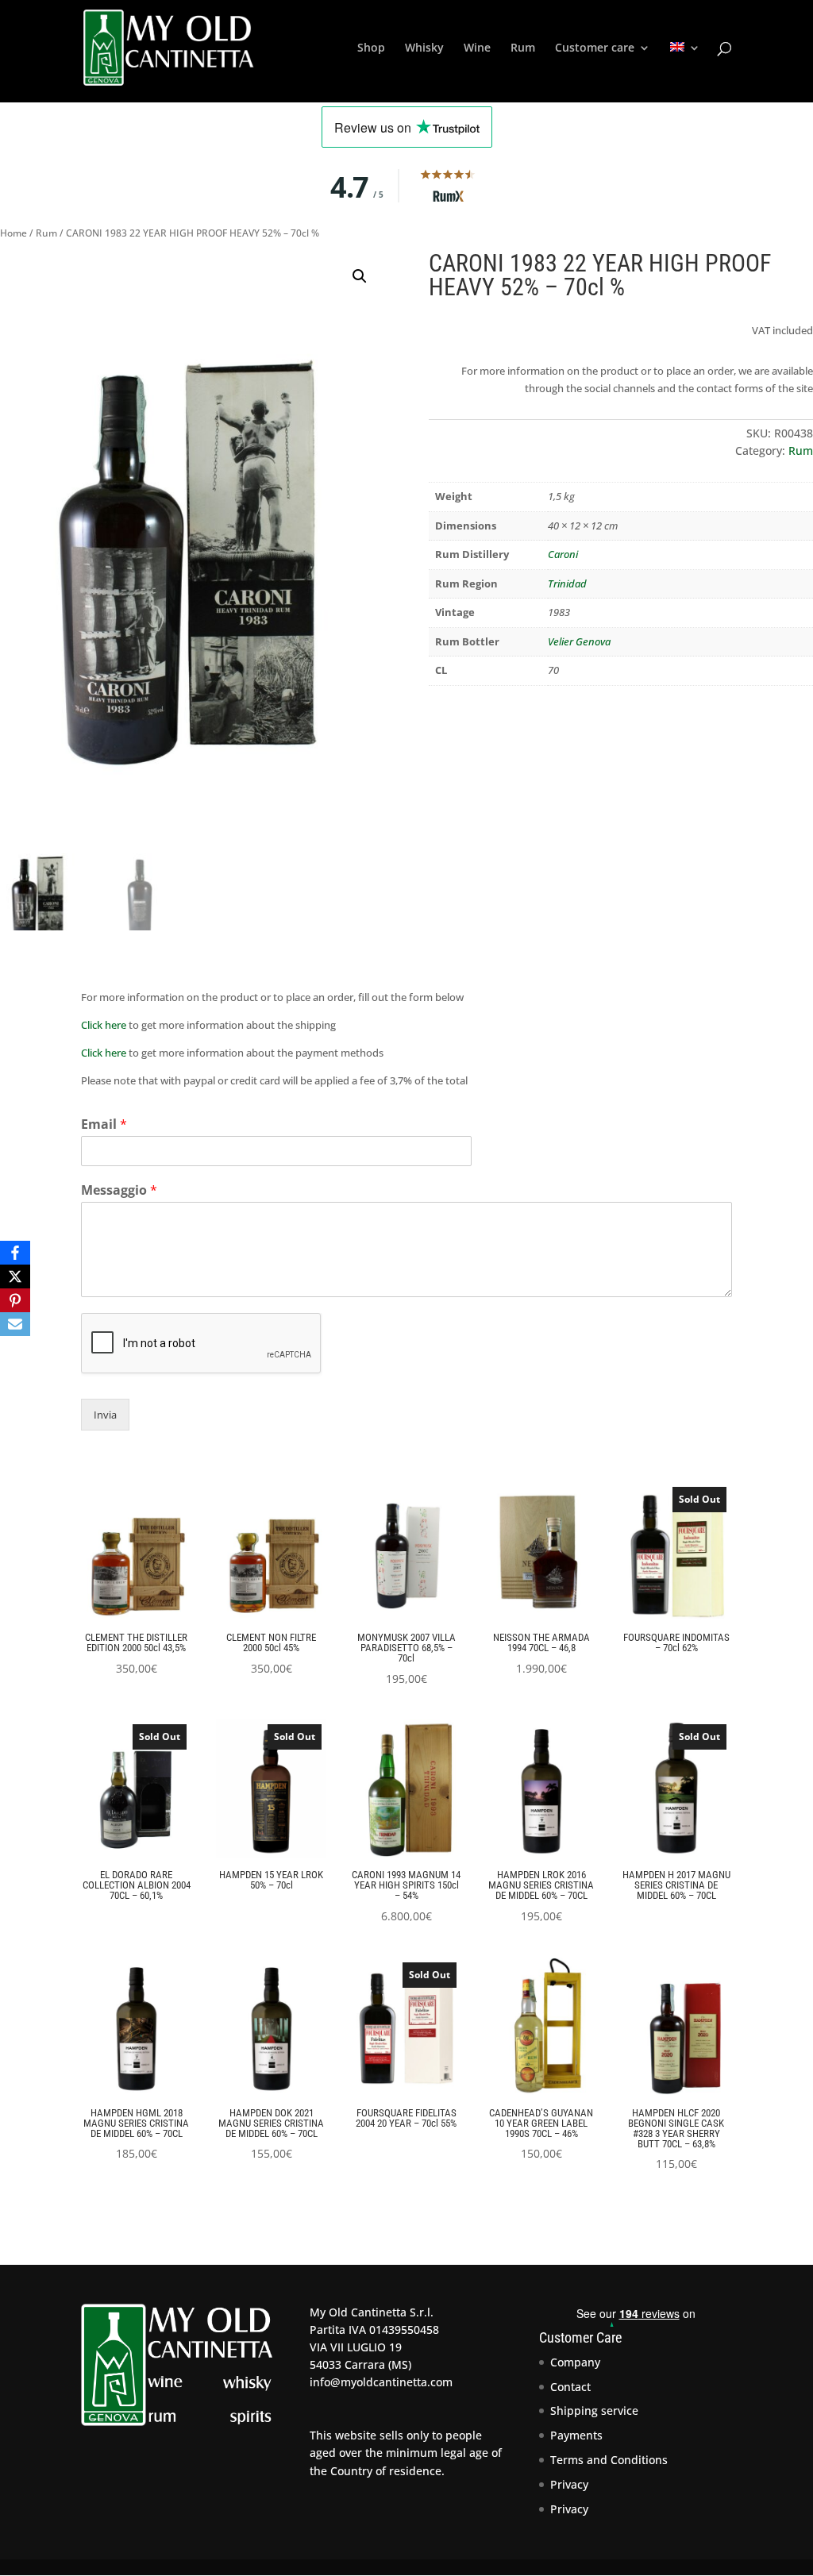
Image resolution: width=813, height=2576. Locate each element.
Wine (477, 48)
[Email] (15, 1324)
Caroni (563, 554)
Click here (104, 1025)
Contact (570, 2387)
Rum (523, 48)
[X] (15, 1276)
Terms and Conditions (609, 2460)
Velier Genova (579, 641)
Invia (105, 1415)
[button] (360, 276)
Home (13, 233)
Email (104, 1124)
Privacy (569, 2484)
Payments (576, 2435)
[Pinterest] (15, 1300)
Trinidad (567, 583)
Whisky (424, 48)
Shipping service (594, 2410)
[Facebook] (15, 1253)
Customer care (595, 48)
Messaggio (119, 1190)
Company (575, 2362)
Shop (371, 48)
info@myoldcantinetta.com (381, 2382)
